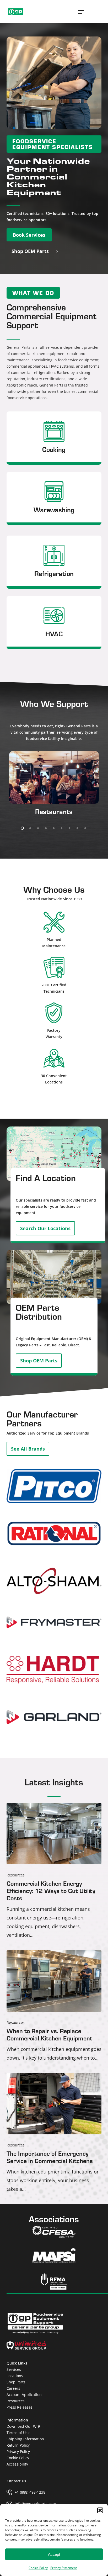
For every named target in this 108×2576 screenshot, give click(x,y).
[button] (100, 2510)
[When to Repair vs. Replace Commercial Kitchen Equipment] (54, 2006)
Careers (13, 2388)
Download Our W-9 (23, 2426)
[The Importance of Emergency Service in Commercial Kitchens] (54, 2133)
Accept (54, 2554)
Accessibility (17, 2464)
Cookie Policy (38, 2568)
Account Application (24, 2395)
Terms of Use (18, 2433)
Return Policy (18, 2445)
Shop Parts (16, 2382)
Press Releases (20, 2407)
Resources (16, 1875)
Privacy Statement (64, 2568)
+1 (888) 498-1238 (30, 2492)
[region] (54, 788)
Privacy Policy (18, 2451)
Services (14, 2369)
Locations (15, 2376)
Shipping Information (25, 2439)
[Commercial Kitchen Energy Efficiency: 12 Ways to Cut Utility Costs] (54, 1871)
